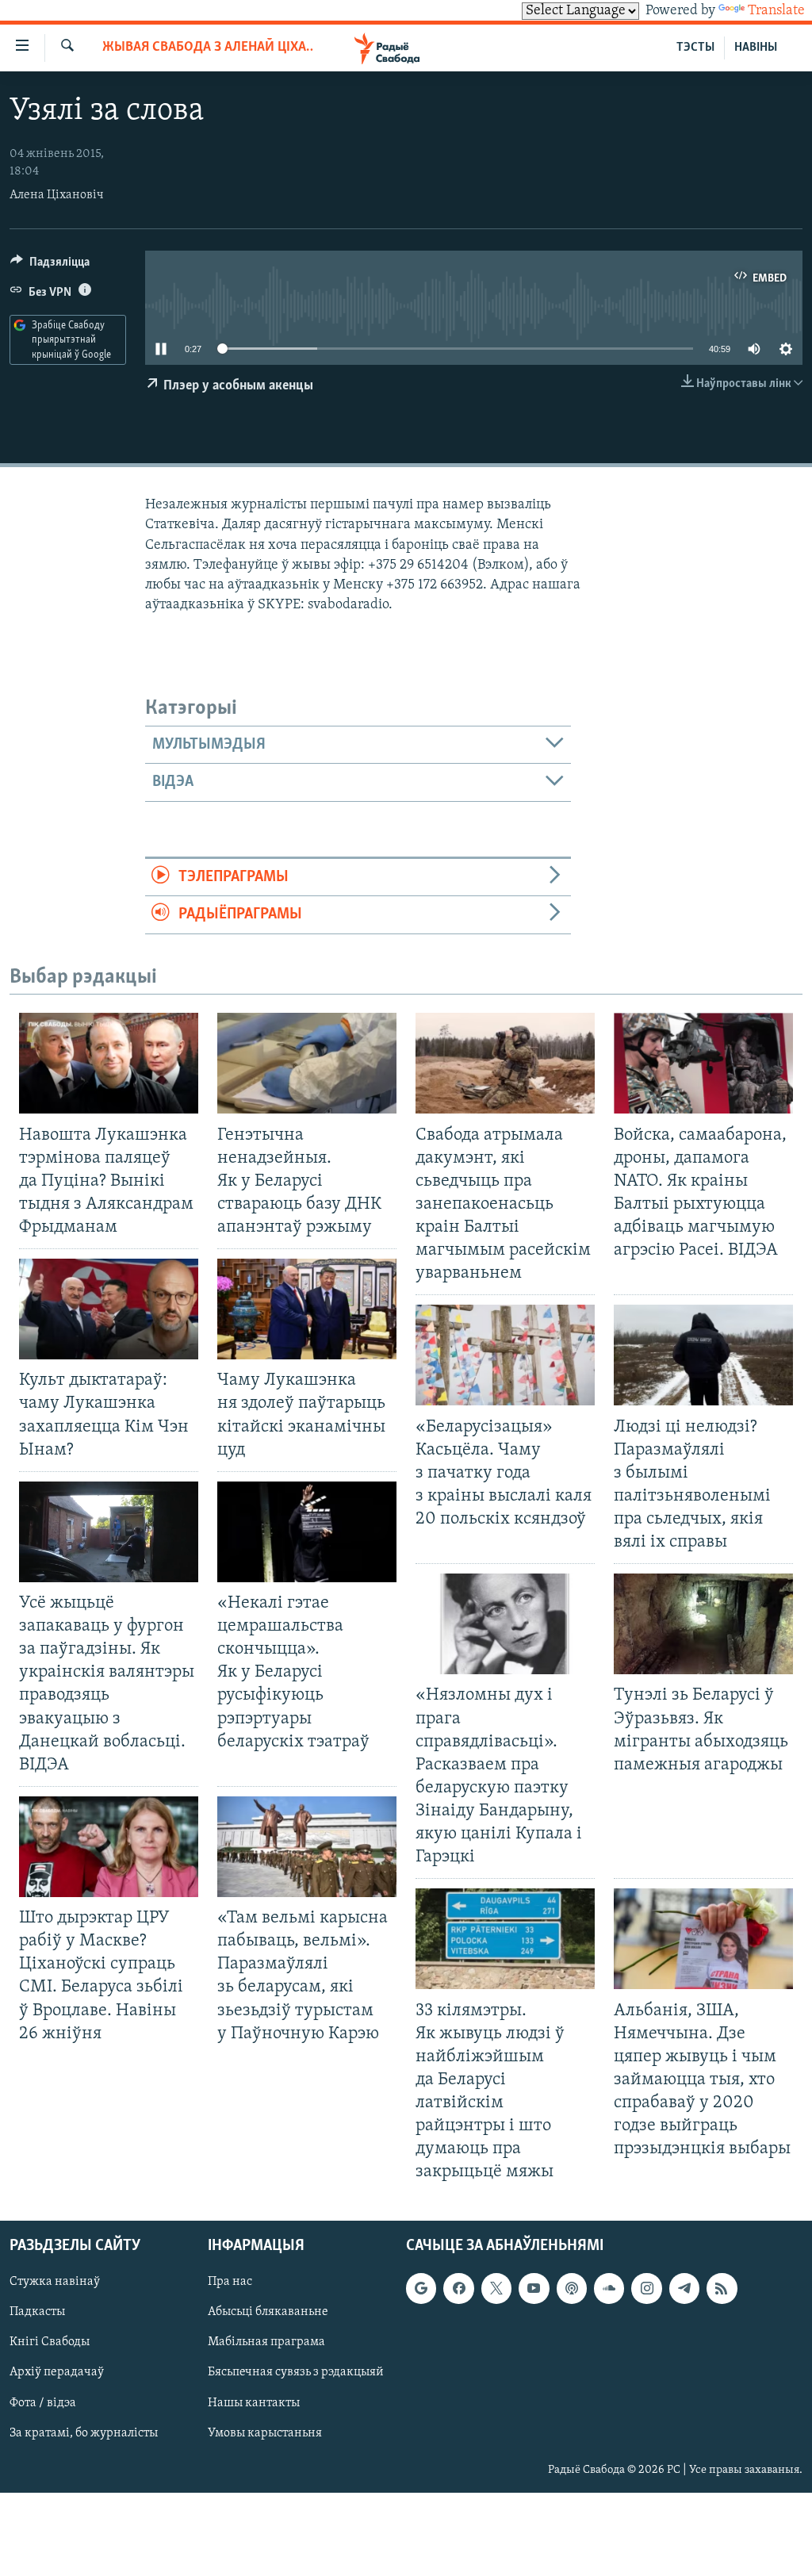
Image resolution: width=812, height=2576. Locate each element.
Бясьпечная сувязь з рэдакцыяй (296, 2372)
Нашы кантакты (254, 2402)
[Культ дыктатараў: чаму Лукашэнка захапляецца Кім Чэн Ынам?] (109, 1309)
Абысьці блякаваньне (268, 2312)
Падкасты (37, 2312)
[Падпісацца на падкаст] (572, 2288)
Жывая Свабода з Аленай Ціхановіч (208, 48)
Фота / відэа (43, 2402)
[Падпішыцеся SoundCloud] (609, 2288)
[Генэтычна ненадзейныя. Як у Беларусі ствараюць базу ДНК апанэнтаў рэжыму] (307, 1063)
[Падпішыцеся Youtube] (534, 2288)
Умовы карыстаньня (265, 2432)
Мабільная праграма (266, 2342)
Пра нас (230, 2282)
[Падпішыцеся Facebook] (458, 2288)
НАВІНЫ (756, 48)
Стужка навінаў (55, 2282)
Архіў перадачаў (57, 2372)
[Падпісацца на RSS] (722, 2288)
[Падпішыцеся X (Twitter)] (496, 2288)
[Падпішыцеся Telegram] (684, 2288)
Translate (776, 11)
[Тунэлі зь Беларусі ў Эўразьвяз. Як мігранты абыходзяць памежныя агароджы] (703, 1624)
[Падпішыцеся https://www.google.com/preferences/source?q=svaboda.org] (421, 2288)
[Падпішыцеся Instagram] (646, 2288)
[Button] (50, 266)
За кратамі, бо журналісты (84, 2432)
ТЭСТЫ (695, 48)
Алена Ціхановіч (57, 195)
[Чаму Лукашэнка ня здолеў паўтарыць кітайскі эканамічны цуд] (307, 1309)
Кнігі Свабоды (50, 2342)
